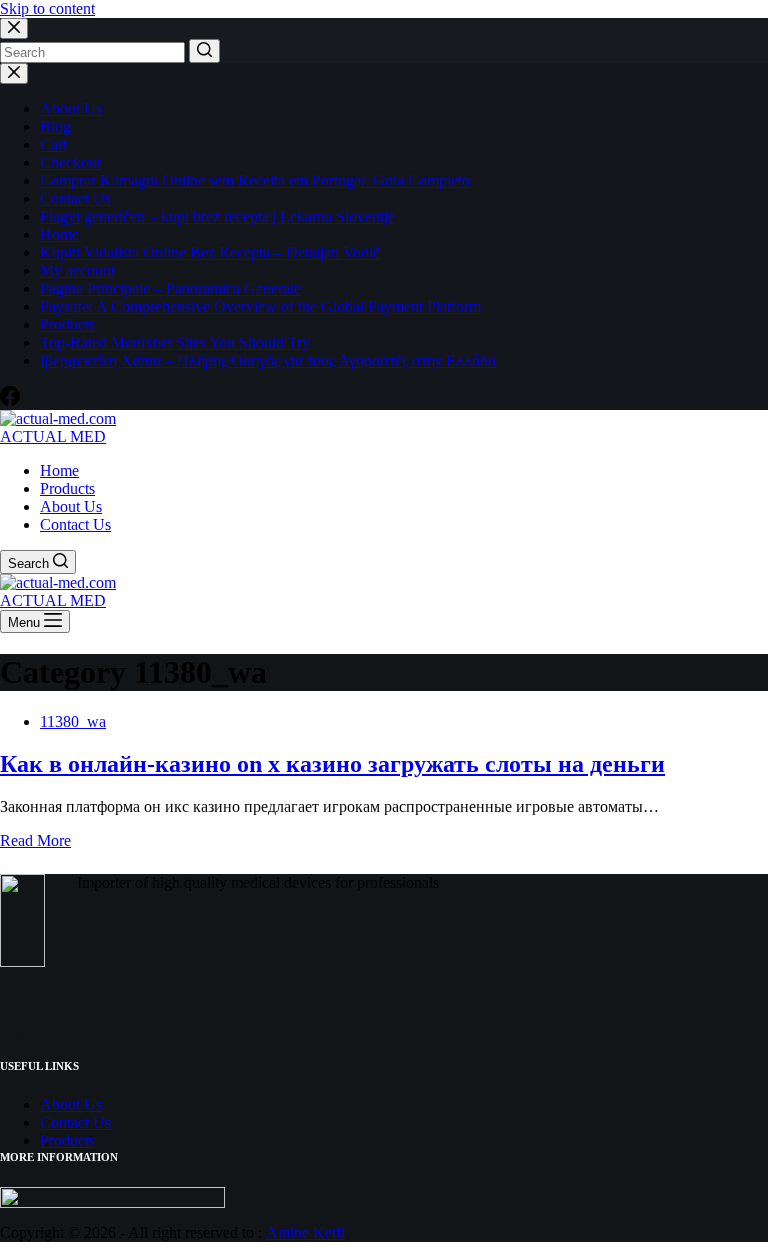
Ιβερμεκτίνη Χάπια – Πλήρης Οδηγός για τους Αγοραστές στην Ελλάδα (268, 360)
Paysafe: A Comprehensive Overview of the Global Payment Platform (260, 306)
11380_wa (73, 721)
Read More (35, 840)
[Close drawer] (14, 73)
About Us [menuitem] (71, 506)
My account (77, 270)
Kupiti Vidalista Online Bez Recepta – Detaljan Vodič (210, 252)
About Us (71, 108)
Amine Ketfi (305, 1232)
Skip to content (47, 8)
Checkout (70, 162)
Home (59, 234)
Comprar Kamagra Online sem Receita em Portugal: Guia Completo (255, 180)
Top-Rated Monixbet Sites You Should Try (175, 342)
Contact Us (75, 198)
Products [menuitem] (67, 488)
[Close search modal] (14, 28)
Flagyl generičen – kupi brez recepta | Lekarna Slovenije (217, 216)
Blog (55, 126)
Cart (53, 144)
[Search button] (204, 51)
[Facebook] (10, 400)
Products (67, 324)
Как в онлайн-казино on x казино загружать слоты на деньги (332, 764)
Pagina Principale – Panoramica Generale (170, 288)
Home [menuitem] (59, 470)
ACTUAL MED (53, 436)
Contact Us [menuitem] (75, 524)
